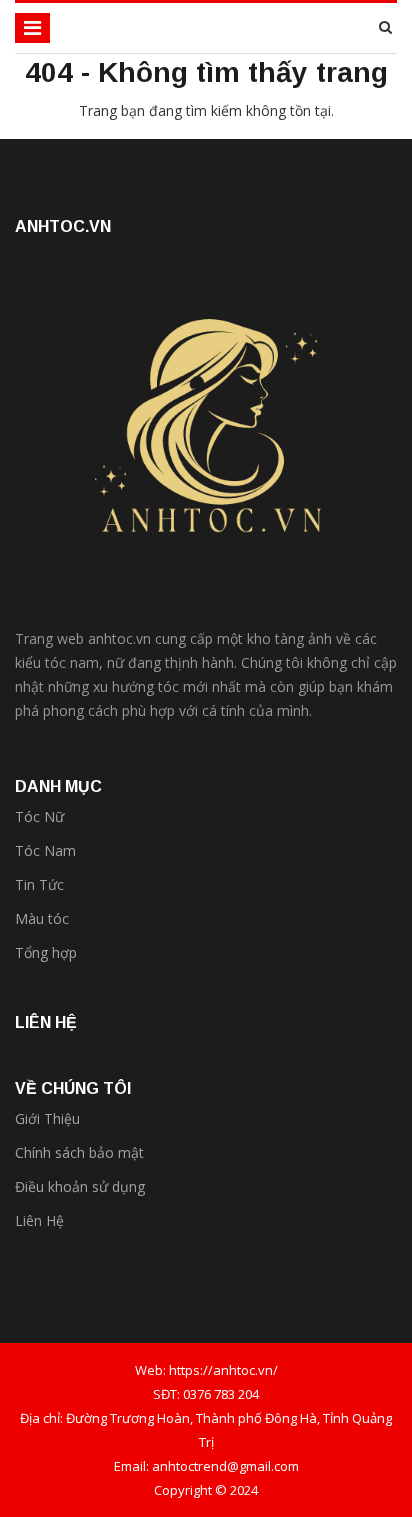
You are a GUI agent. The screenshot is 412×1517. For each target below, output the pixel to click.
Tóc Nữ (39, 816)
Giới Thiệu (47, 1118)
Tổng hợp (46, 952)
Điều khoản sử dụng (80, 1186)
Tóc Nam (45, 850)
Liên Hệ (39, 1220)
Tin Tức (39, 884)
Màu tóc (42, 918)
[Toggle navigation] (32, 28)
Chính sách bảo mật (79, 1152)
